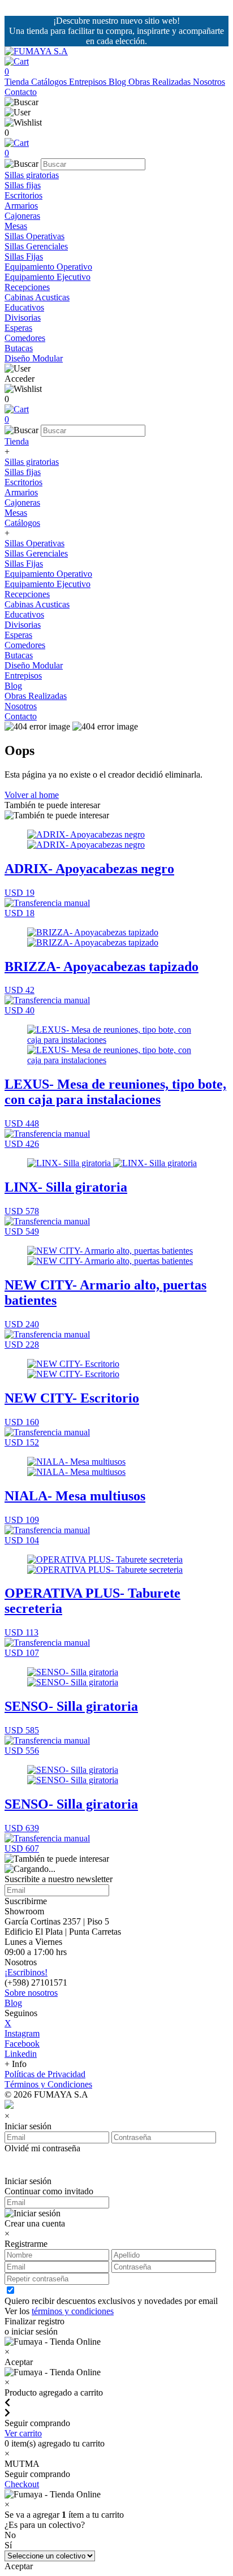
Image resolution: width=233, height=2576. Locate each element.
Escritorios (23, 195)
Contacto (21, 92)
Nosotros (209, 82)
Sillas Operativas (34, 236)
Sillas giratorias (32, 175)
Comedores (25, 338)
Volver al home (32, 795)
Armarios (21, 206)
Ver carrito (23, 2433)
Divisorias (23, 318)
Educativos (24, 307)
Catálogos (50, 82)
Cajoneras (22, 216)
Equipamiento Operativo (48, 267)
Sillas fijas (23, 185)
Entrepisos (89, 82)
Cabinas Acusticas (37, 297)
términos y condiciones (73, 2311)
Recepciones (27, 287)
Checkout (22, 2484)
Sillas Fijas (24, 256)
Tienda (18, 82)
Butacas (19, 348)
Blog (118, 82)
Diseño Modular (34, 358)
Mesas (16, 226)
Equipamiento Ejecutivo (48, 277)
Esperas (18, 328)
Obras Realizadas (161, 82)
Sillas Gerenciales (36, 246)
